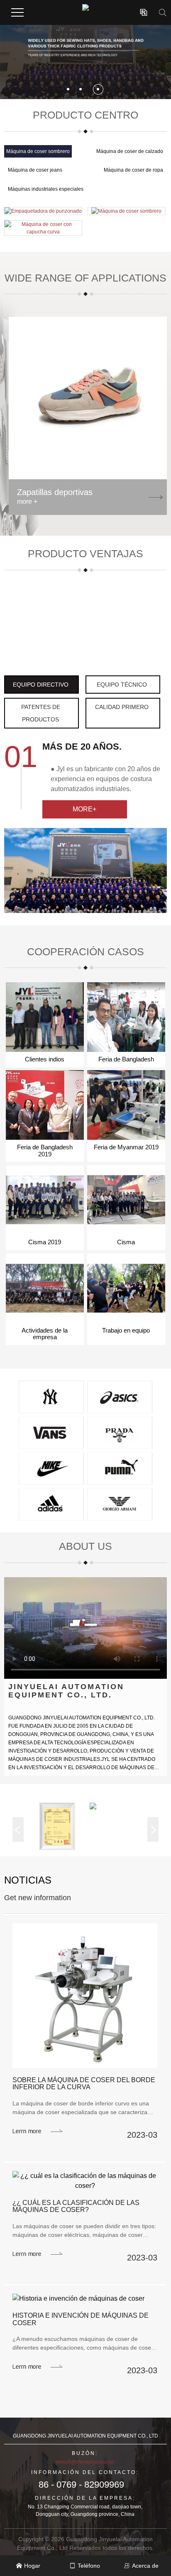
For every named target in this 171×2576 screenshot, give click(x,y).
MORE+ (84, 809)
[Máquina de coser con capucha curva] (43, 228)
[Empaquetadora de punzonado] (43, 211)
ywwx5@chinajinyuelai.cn (85, 2462)
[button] (68, 89)
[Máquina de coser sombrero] (127, 211)
